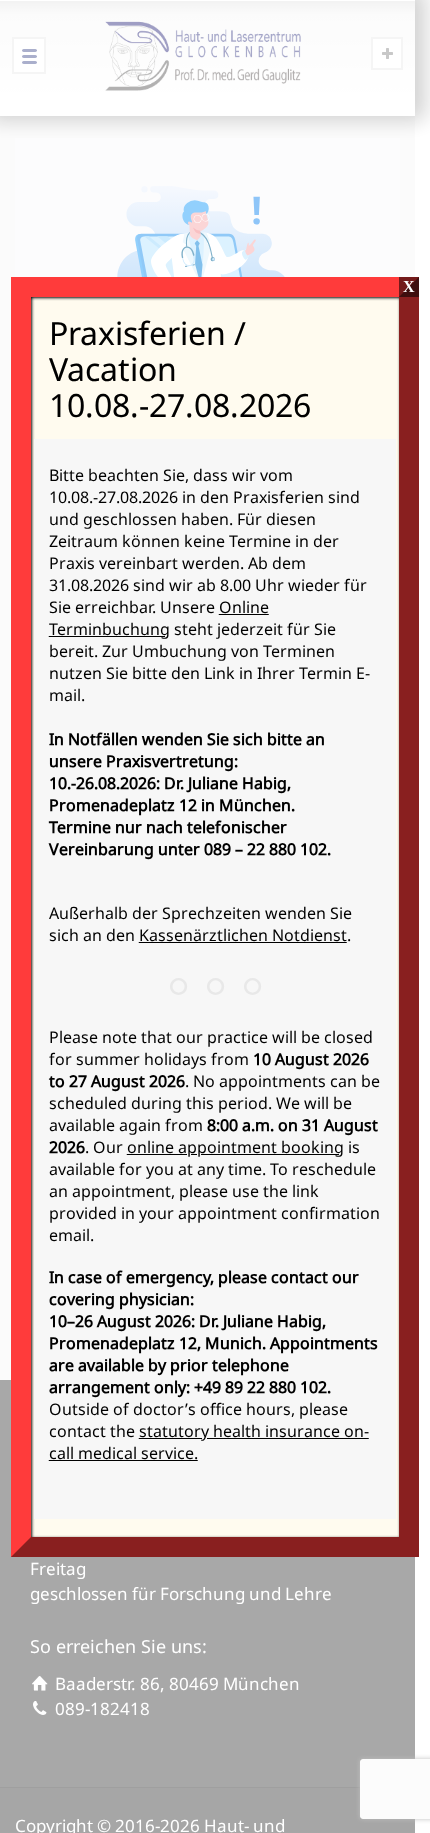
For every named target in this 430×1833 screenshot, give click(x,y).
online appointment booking (235, 1147)
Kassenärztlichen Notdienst (243, 935)
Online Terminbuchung (159, 618)
